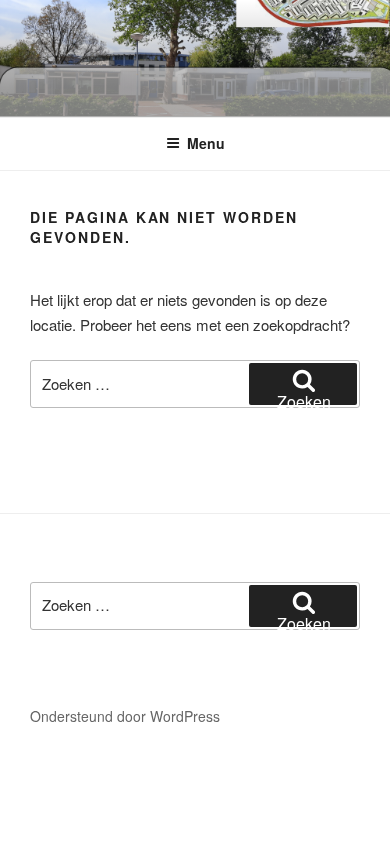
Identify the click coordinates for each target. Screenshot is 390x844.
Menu (206, 143)
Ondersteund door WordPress (125, 716)
